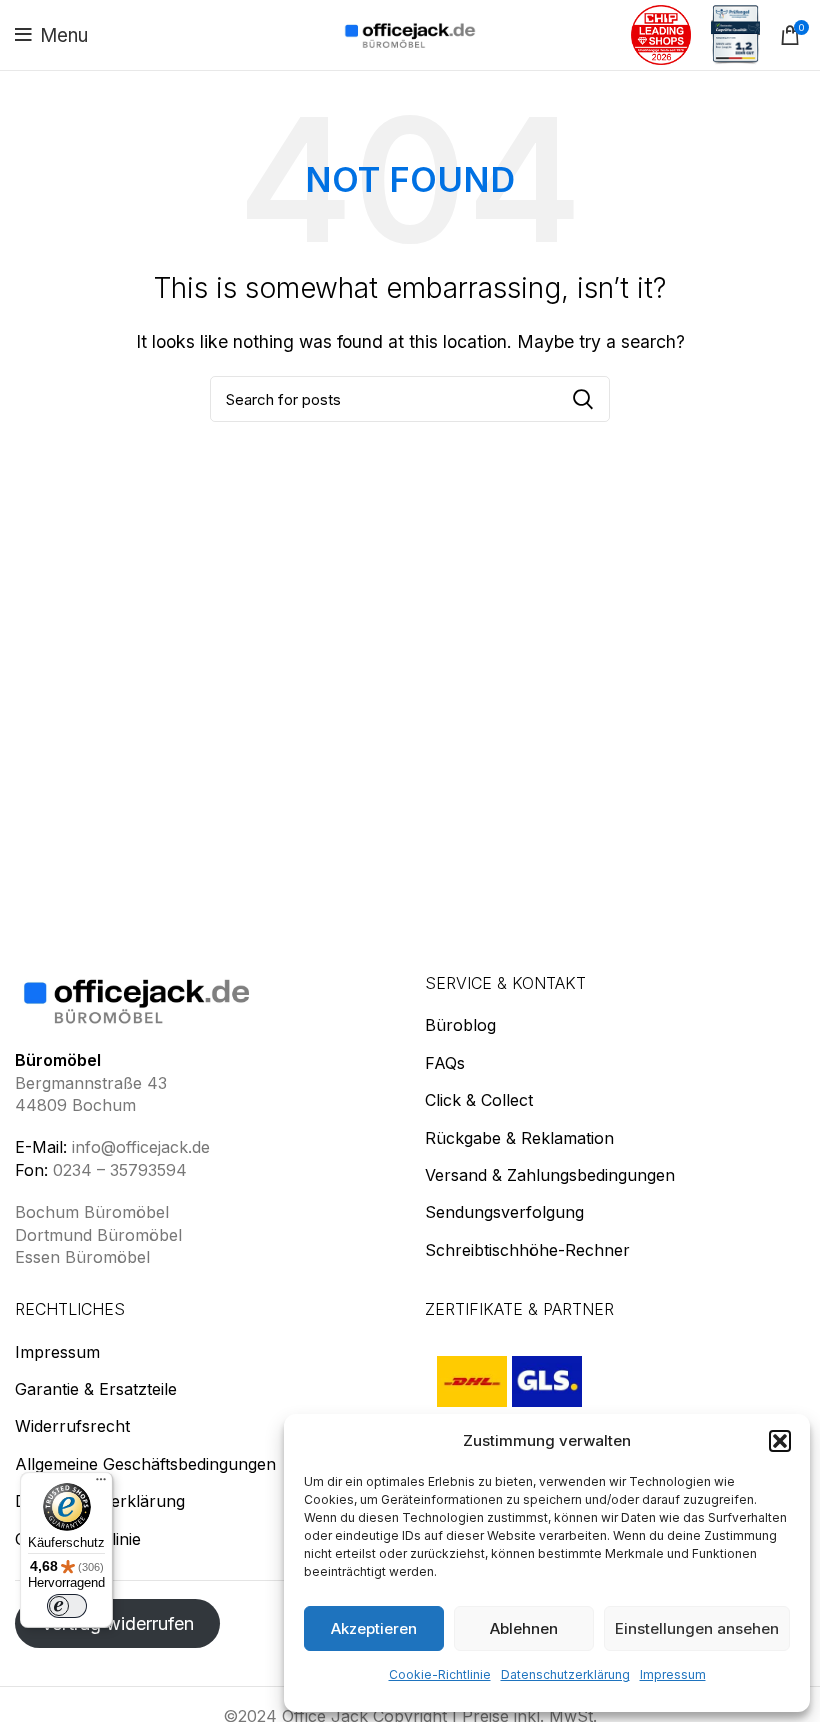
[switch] (67, 1606)
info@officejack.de (141, 1147)
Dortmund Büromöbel (98, 1235)
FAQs (445, 1063)
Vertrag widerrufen (117, 1623)
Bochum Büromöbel (92, 1212)
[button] (780, 1441)
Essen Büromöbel (82, 1257)
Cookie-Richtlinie (440, 1674)
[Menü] (101, 1484)
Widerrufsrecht (72, 1426)
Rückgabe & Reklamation (519, 1138)
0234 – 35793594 (120, 1170)
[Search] (583, 399)
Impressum (673, 1674)
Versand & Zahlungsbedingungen (550, 1175)
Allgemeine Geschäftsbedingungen (145, 1464)
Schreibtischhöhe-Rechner (527, 1250)
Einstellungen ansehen (697, 1628)
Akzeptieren (374, 1628)
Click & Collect (479, 1100)
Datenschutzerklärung (565, 1674)
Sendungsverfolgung (504, 1212)
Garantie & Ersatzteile (96, 1389)
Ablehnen (524, 1628)
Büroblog (460, 1025)
